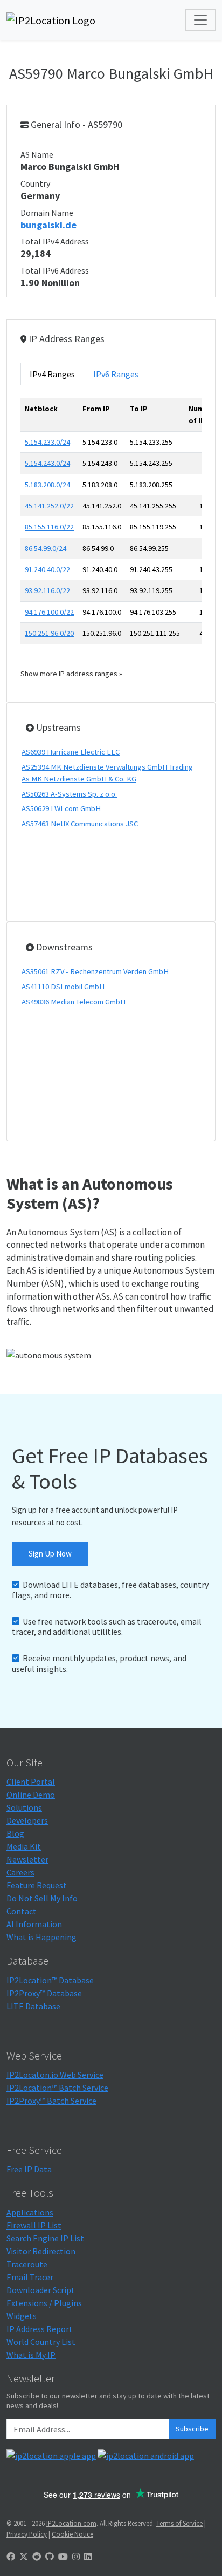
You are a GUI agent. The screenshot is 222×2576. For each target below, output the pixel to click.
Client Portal (31, 1782)
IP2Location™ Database (50, 1980)
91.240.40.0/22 (47, 569)
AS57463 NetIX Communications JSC (80, 824)
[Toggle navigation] (200, 20)
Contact (22, 1911)
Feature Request (37, 1885)
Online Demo (31, 1795)
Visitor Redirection (41, 2251)
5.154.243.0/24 (47, 463)
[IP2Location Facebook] (11, 2557)
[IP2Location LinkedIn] (88, 2557)
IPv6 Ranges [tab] (116, 374)
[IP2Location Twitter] (24, 2557)
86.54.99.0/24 (46, 548)
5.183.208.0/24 (47, 485)
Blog (15, 1833)
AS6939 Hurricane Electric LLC (71, 752)
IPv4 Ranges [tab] (52, 374)
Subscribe (192, 2429)
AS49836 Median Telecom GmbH (74, 1002)
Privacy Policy (27, 2534)
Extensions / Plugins (44, 2303)
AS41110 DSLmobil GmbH (63, 987)
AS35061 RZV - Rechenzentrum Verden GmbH (95, 971)
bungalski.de (48, 225)
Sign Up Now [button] (50, 1554)
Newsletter (27, 1859)
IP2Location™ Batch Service (57, 2088)
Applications (30, 2212)
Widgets (22, 2316)
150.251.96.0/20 (49, 633)
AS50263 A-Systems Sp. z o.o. (69, 794)
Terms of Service (179, 2523)
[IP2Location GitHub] (50, 2557)
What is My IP (31, 2355)
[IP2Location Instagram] (76, 2557)
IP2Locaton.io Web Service (55, 2075)
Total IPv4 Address (55, 241)
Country (35, 183)
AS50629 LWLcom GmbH (61, 808)
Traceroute (27, 2264)
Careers (20, 1872)
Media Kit (24, 1846)
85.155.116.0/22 (49, 527)
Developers (27, 1820)
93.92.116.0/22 (47, 590)
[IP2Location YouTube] (63, 2557)
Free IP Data (29, 2169)
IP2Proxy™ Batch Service (51, 2101)
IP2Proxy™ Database (44, 1993)
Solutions (24, 1807)
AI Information (34, 1924)
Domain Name (47, 213)
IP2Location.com (71, 2523)
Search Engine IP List (45, 2238)
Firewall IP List (34, 2225)
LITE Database (33, 2006)
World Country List (41, 2342)
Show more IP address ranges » (71, 674)
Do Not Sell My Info (42, 1898)
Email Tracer (30, 2277)
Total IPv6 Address (55, 270)
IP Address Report (40, 2329)
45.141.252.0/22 (49, 506)
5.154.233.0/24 (47, 442)
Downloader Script (41, 2290)
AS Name (37, 154)
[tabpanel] (111, 539)
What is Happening (41, 1937)
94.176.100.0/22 (49, 612)
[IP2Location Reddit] (37, 2557)
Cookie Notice (72, 2534)
